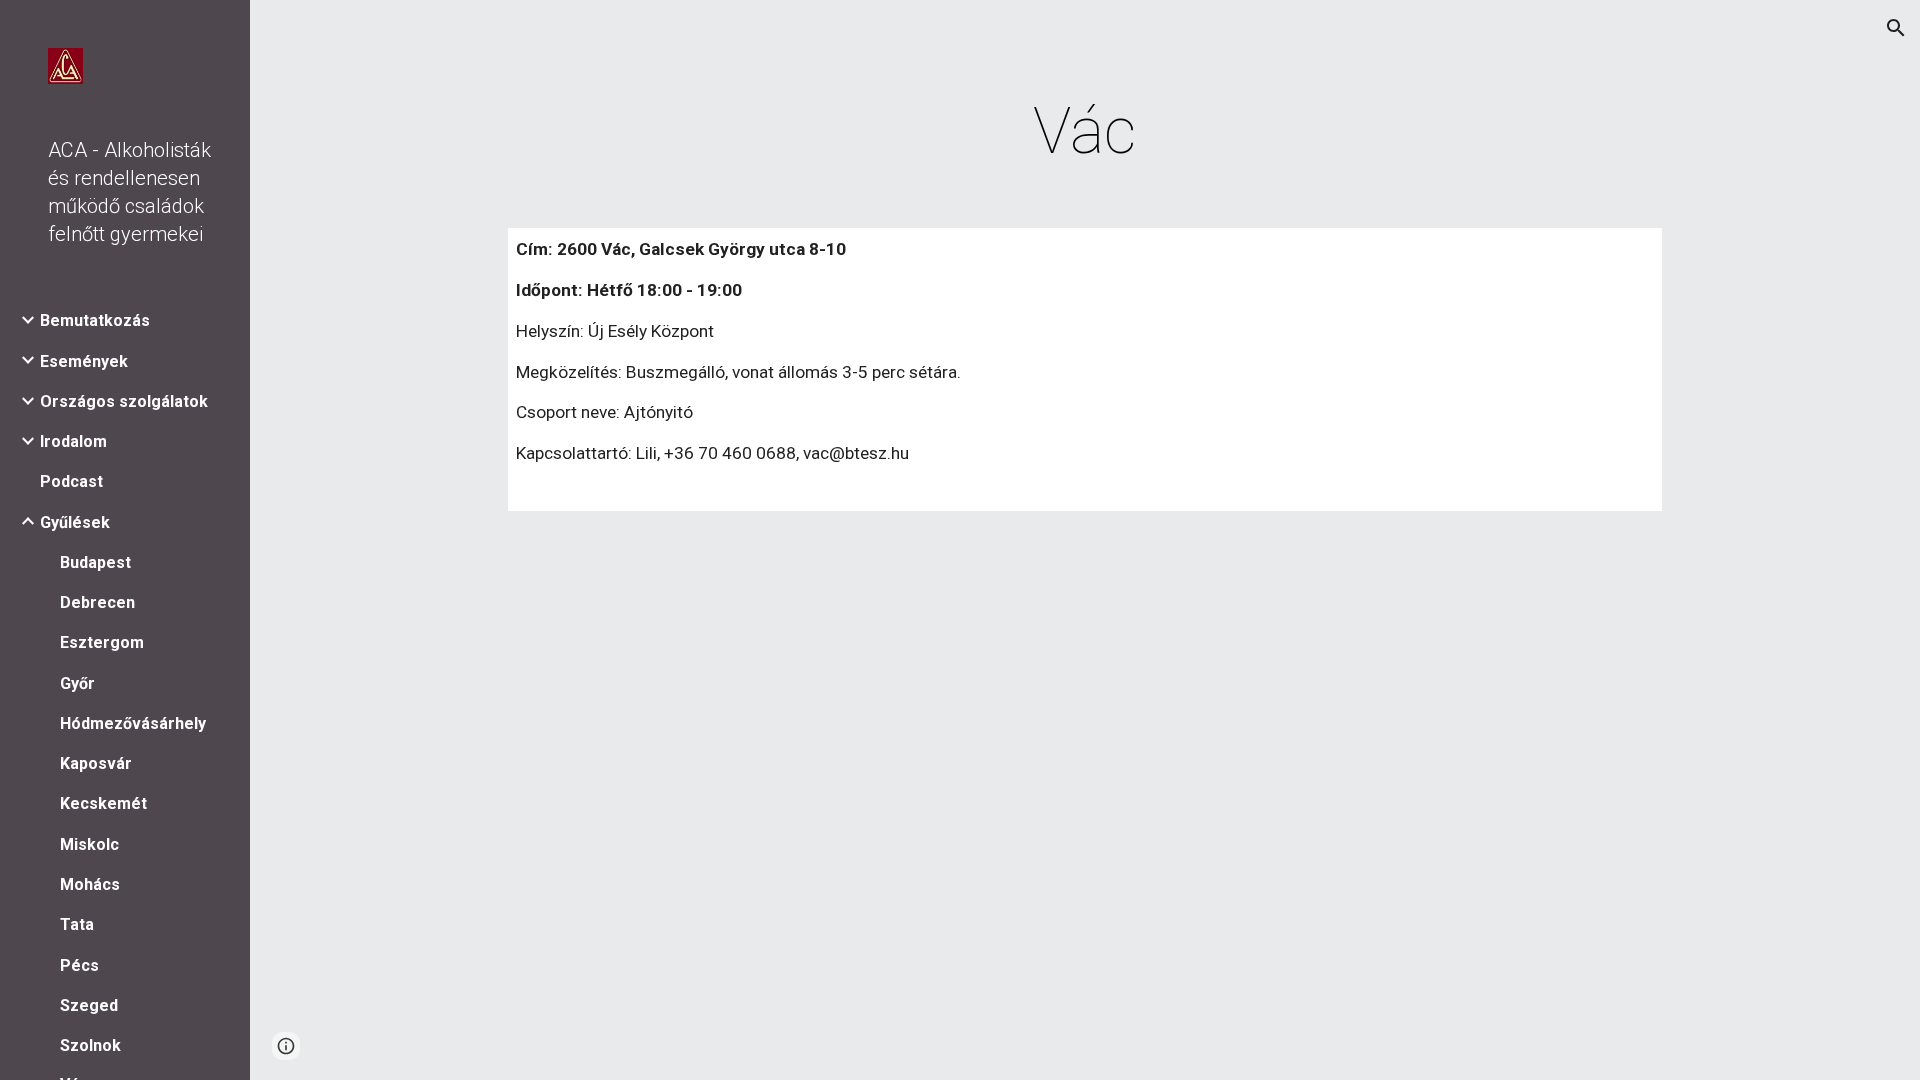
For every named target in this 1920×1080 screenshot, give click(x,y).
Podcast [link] (71, 481)
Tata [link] (77, 924)
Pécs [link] (79, 965)
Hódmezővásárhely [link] (133, 723)
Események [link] (84, 361)
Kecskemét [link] (103, 803)
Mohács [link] (90, 884)
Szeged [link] (89, 1005)
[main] (1085, 132)
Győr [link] (77, 683)
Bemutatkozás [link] (95, 320)
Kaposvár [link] (96, 763)
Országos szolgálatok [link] (124, 401)
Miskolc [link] (89, 844)
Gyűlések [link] (75, 522)
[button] (1896, 28)
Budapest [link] (95, 562)
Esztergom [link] (102, 642)
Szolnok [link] (90, 1045)
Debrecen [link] (97, 602)
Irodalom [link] (73, 441)
